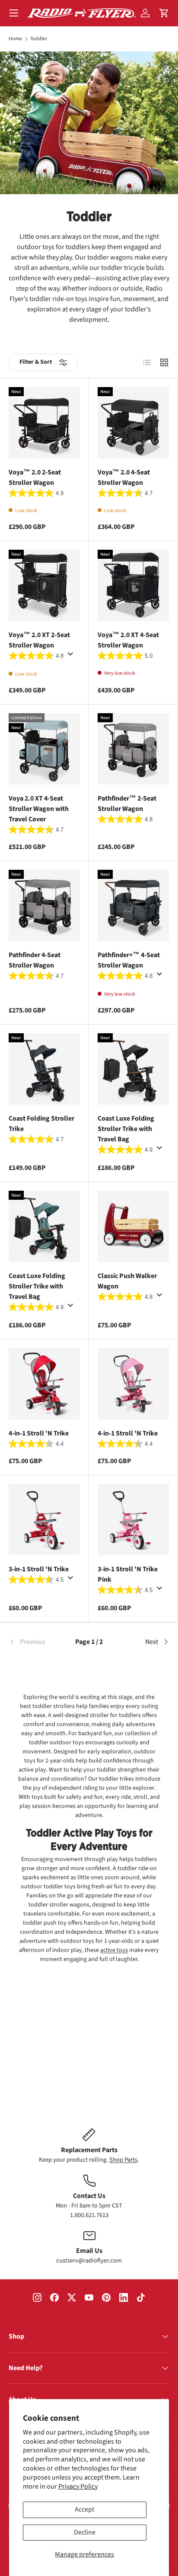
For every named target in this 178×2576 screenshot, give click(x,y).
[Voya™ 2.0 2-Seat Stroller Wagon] (44, 423)
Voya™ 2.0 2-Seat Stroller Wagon (35, 477)
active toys (114, 1950)
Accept (84, 2509)
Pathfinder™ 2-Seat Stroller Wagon (127, 804)
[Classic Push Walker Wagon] (133, 1226)
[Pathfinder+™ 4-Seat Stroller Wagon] (133, 905)
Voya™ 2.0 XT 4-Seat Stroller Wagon (128, 640)
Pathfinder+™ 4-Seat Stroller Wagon (129, 960)
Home (15, 39)
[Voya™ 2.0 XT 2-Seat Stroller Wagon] (44, 585)
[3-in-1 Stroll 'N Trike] (44, 1520)
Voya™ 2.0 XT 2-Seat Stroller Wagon (39, 640)
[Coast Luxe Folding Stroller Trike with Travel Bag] (133, 1069)
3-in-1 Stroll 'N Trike (39, 1569)
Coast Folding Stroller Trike (41, 1124)
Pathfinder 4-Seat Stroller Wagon (35, 960)
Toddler (39, 39)
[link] (35, 1642)
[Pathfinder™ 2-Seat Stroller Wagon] (133, 749)
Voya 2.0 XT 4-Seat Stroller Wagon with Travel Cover (39, 809)
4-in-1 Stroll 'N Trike (39, 1433)
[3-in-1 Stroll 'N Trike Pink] (133, 1520)
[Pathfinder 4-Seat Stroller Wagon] (44, 905)
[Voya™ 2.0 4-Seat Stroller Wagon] (133, 423)
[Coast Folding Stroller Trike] (44, 1069)
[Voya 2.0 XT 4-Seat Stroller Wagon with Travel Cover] (44, 749)
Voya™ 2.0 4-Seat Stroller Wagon (124, 477)
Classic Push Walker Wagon (127, 1281)
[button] (164, 13)
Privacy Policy (78, 2486)
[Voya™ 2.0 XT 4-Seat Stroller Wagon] (133, 585)
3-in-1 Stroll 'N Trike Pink (128, 1574)
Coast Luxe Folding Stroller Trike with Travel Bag (126, 1129)
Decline (85, 2532)
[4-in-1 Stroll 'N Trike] (44, 1384)
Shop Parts (123, 2160)
